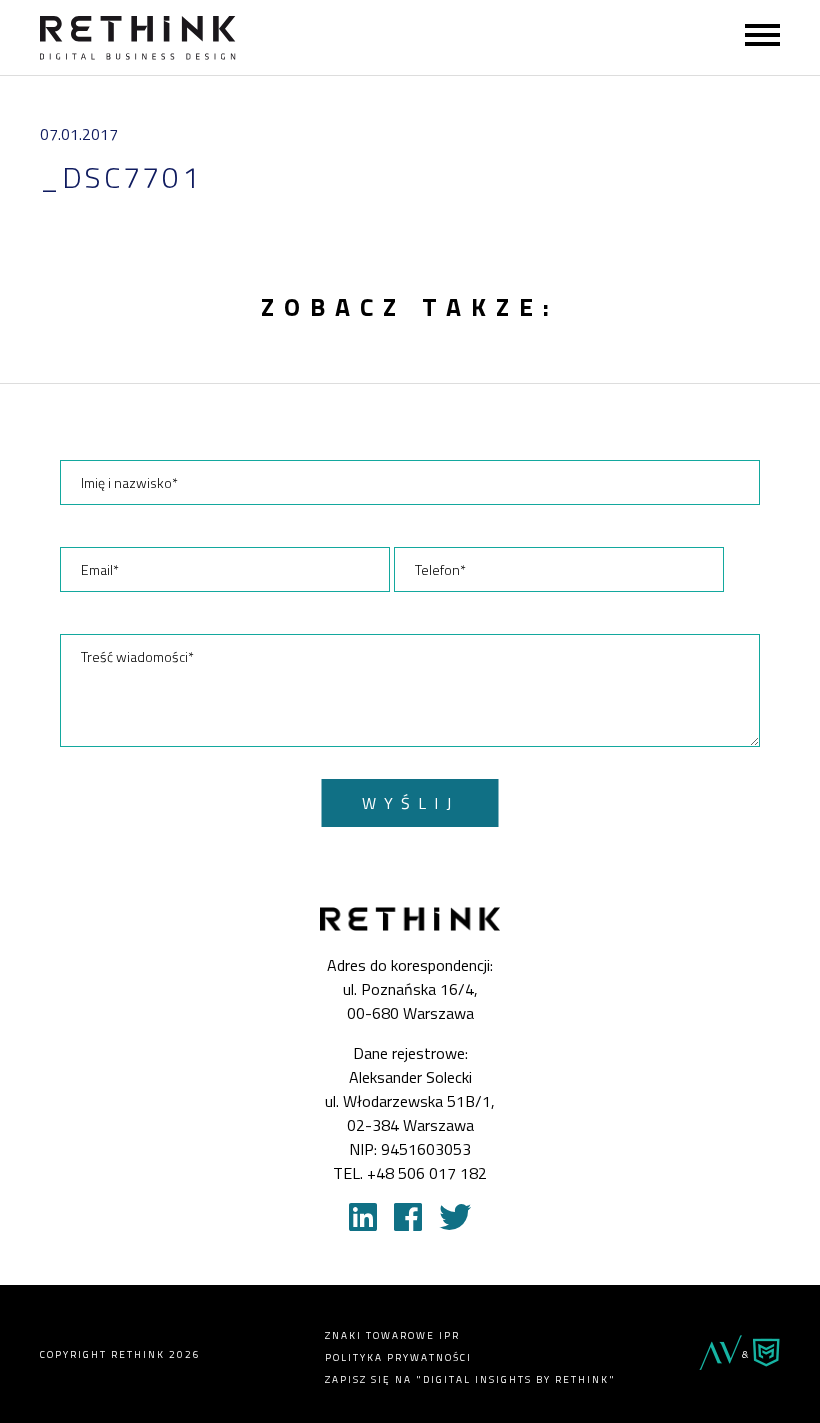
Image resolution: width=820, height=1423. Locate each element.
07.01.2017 (79, 134)
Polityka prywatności (398, 1357)
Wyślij (410, 803)
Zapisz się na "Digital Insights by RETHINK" (470, 1379)
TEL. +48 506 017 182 (410, 1173)
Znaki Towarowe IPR (392, 1335)
